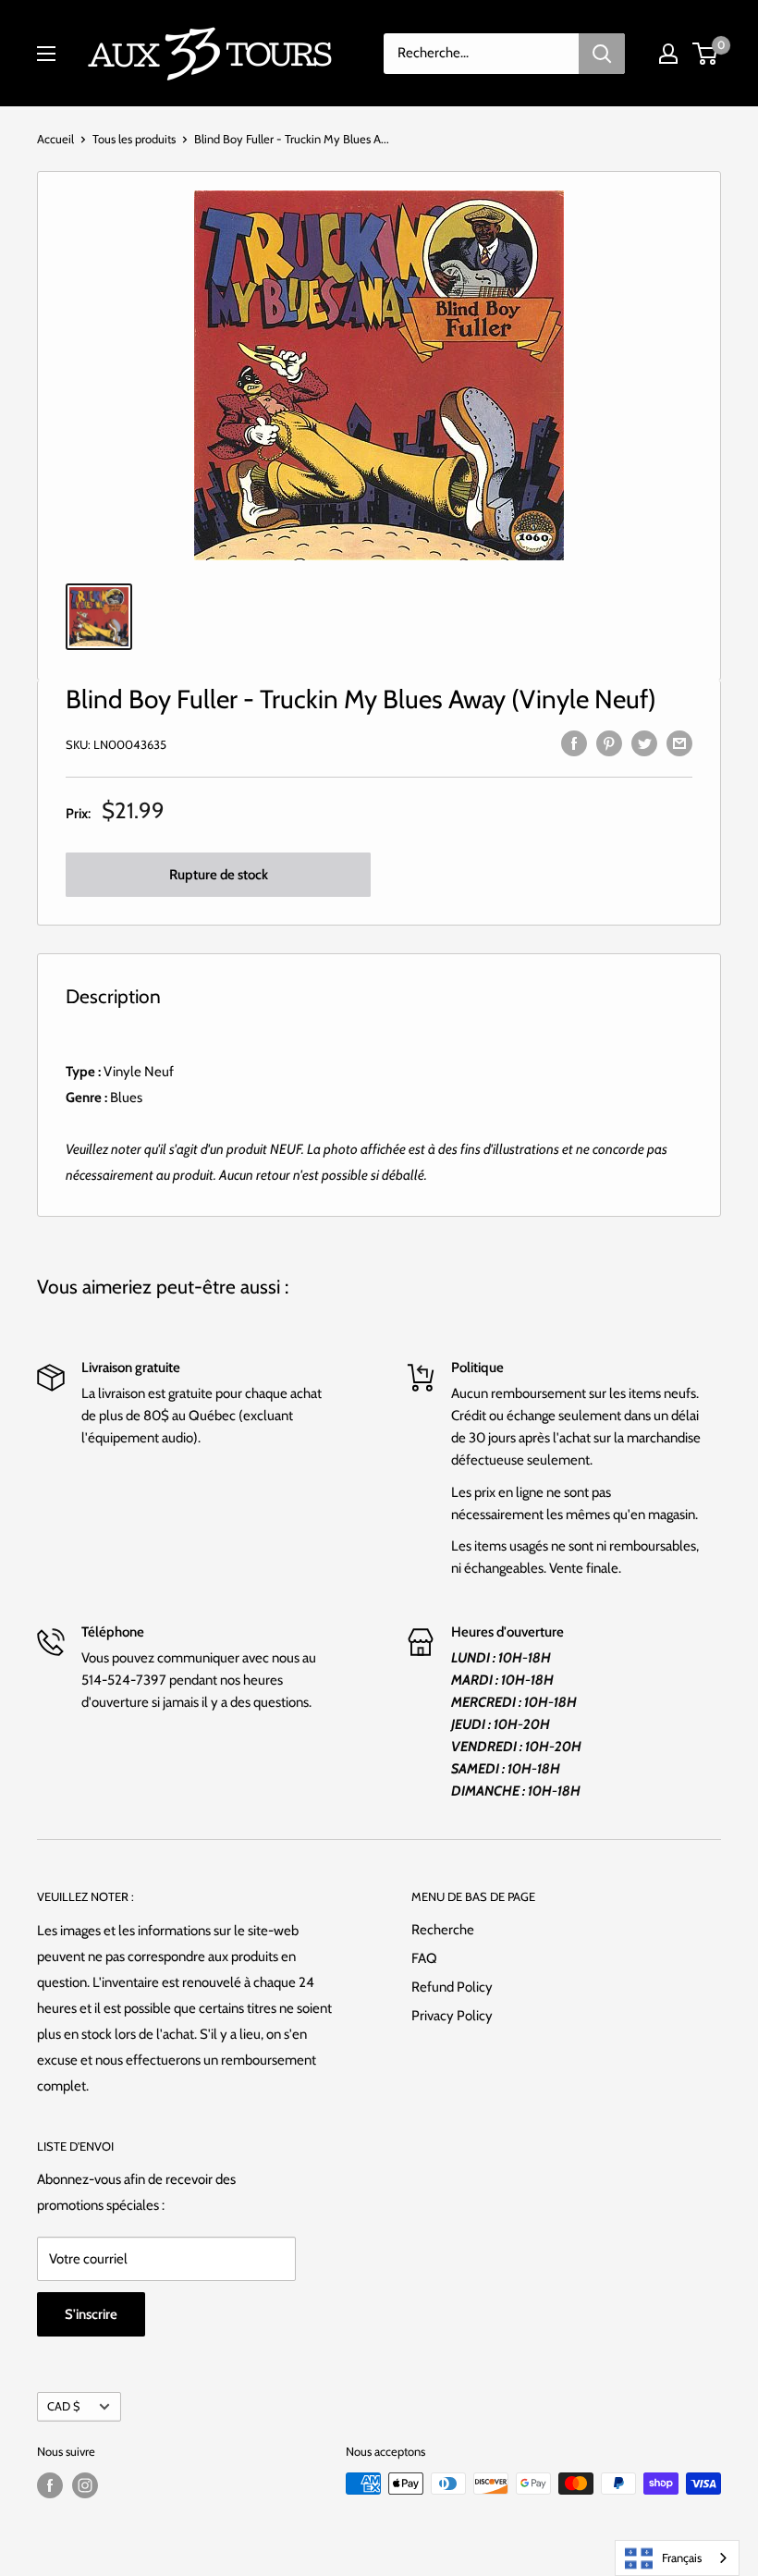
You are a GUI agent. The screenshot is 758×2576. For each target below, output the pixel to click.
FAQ (424, 1958)
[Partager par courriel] (679, 742)
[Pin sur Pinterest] (609, 742)
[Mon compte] (668, 54)
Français (682, 2558)
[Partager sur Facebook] (574, 742)
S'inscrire (91, 2314)
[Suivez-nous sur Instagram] (85, 2485)
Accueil (55, 139)
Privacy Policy (452, 2016)
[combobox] (677, 2558)
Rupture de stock (219, 875)
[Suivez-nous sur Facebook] (50, 2485)
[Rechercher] (602, 54)
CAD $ (63, 2406)
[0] (706, 54)
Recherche (443, 1930)
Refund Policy (452, 1987)
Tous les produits (134, 139)
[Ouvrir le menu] (46, 54)
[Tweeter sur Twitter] (644, 742)
